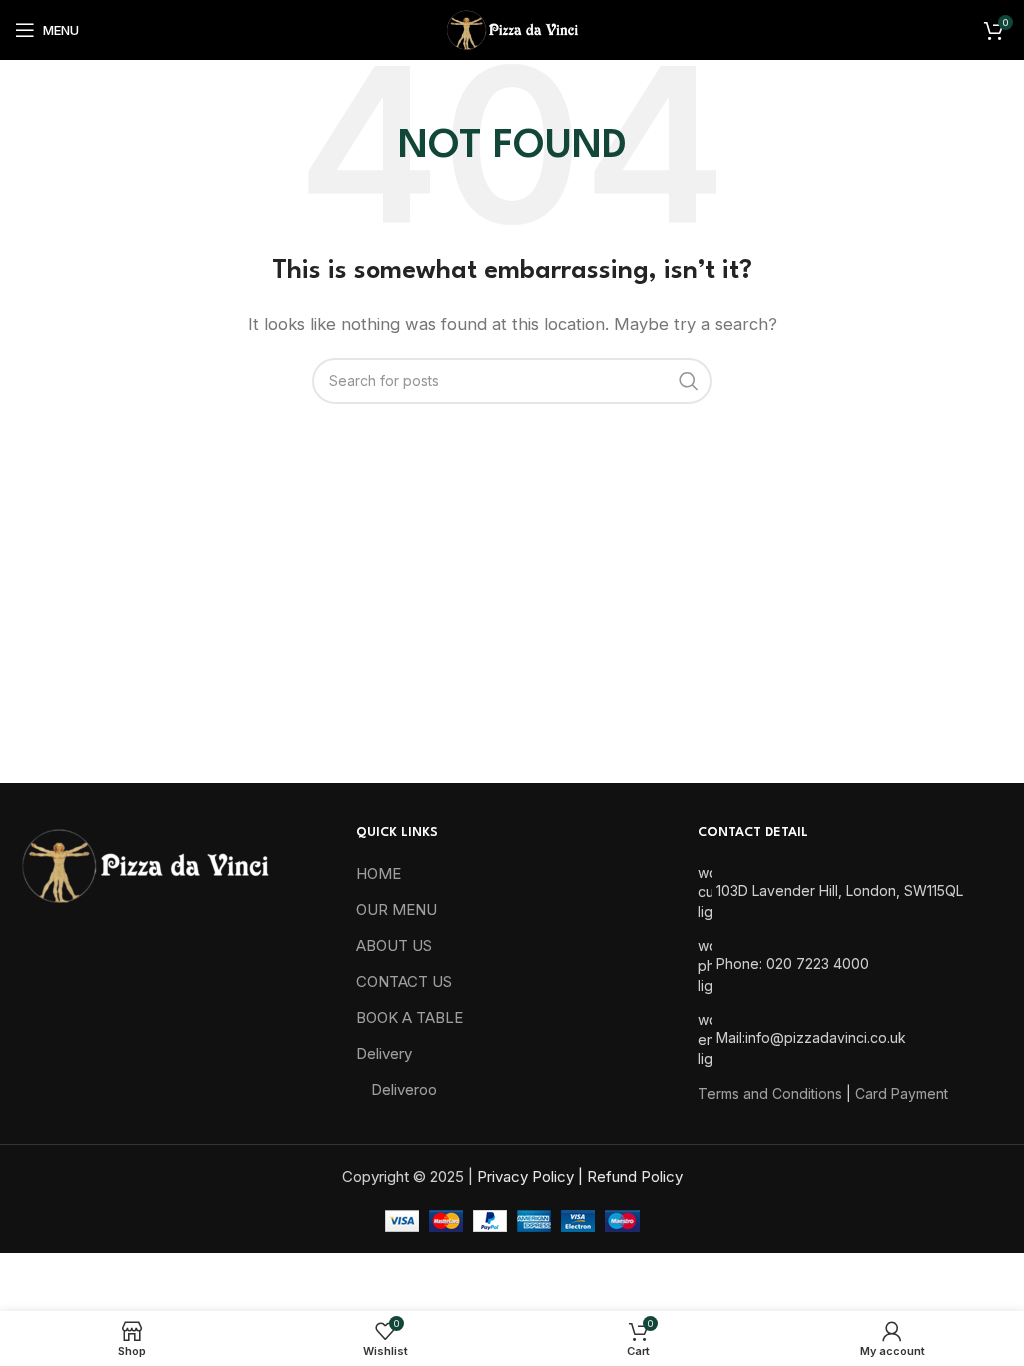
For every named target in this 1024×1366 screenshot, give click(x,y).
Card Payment (901, 1093)
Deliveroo (404, 1089)
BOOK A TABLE (409, 1017)
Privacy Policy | (532, 1176)
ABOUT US (394, 945)
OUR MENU (396, 909)
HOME (378, 873)
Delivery (384, 1053)
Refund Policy (635, 1176)
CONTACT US (404, 981)
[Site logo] (512, 28)
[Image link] (144, 864)
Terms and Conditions (770, 1093)
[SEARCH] (689, 381)
